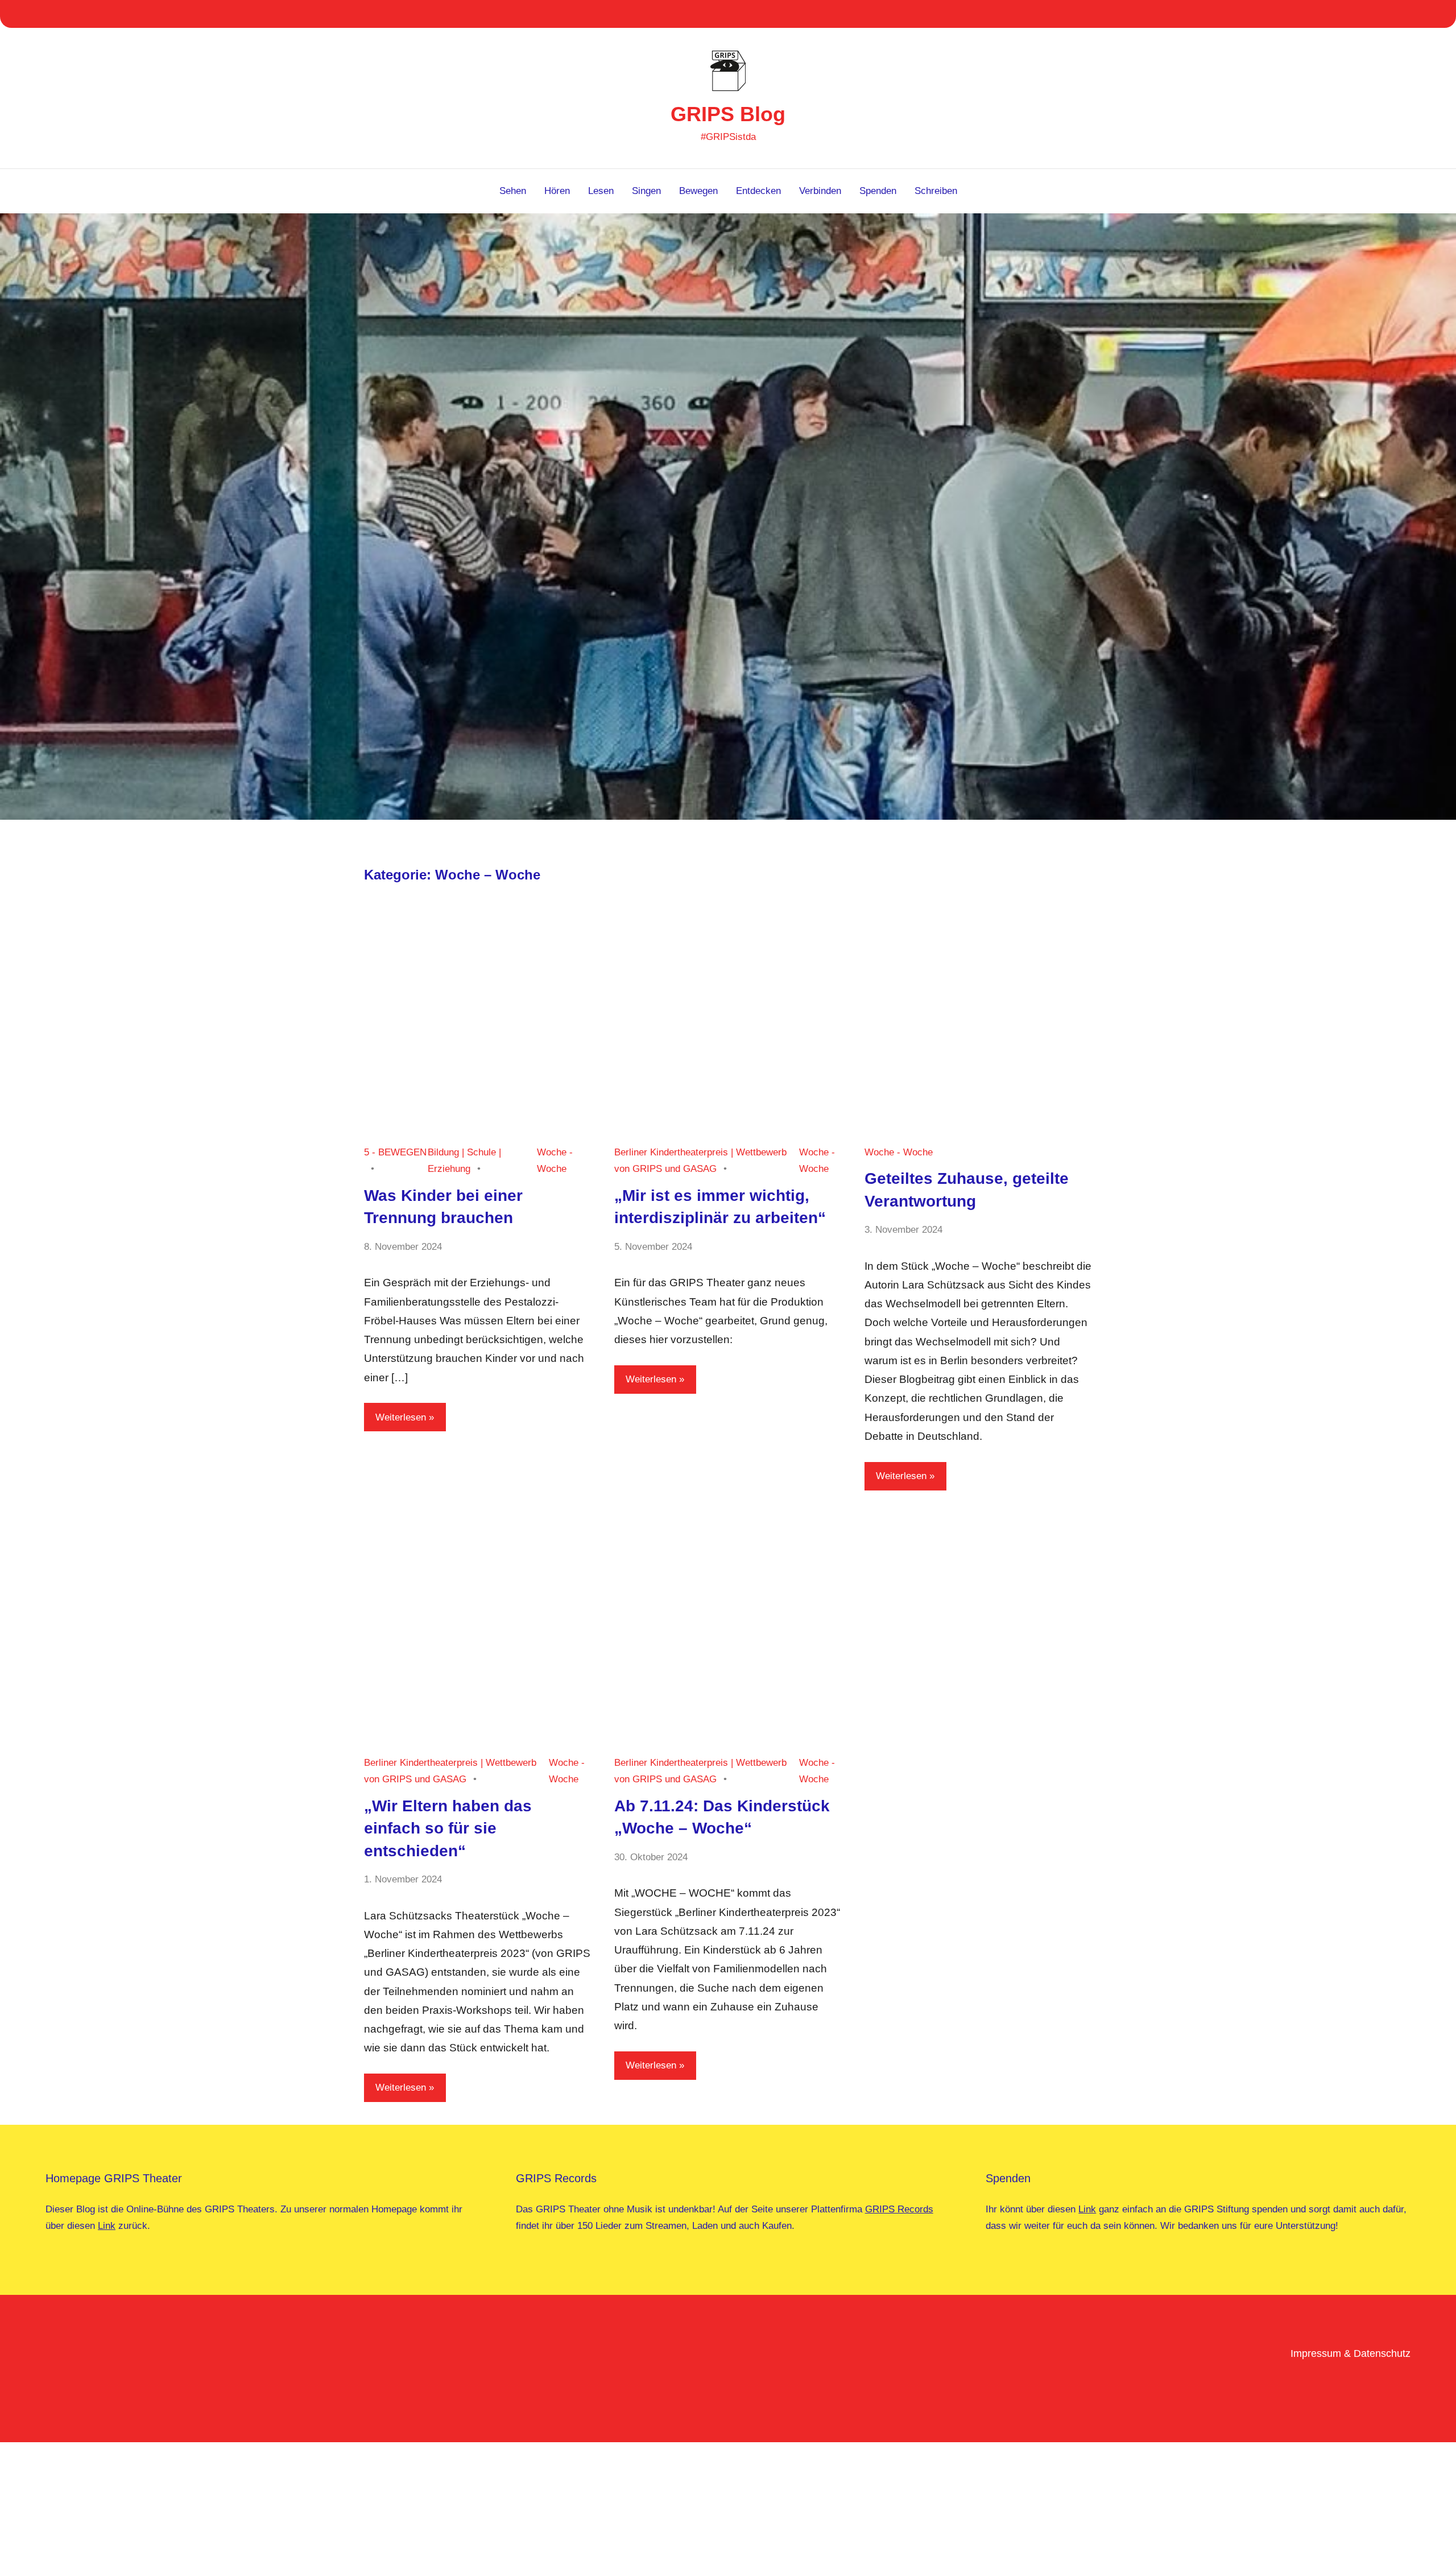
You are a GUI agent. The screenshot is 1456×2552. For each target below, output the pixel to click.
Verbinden (820, 191)
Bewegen (698, 191)
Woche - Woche (899, 1152)
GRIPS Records (899, 2209)
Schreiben (936, 191)
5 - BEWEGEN (395, 1152)
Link (107, 2226)
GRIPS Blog (728, 114)
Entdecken (758, 191)
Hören (557, 191)
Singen (646, 191)
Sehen (513, 191)
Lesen (601, 191)
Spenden (878, 191)
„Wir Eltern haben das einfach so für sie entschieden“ (448, 1828)
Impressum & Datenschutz (1350, 2353)
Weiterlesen (401, 1417)
